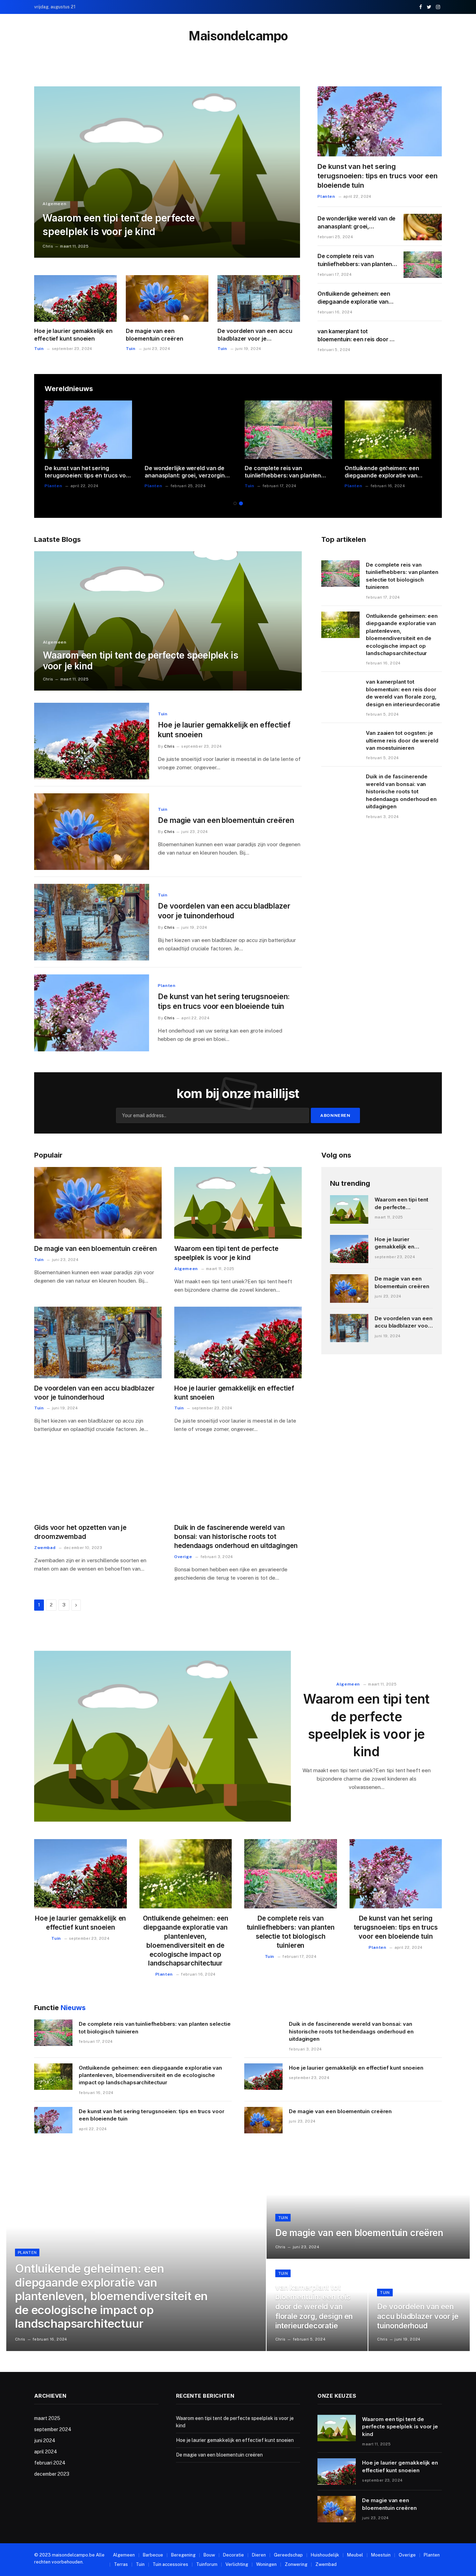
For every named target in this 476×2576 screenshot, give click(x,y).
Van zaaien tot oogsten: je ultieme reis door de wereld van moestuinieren (402, 740)
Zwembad (45, 1548)
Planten (326, 196)
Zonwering (296, 2564)
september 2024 (53, 2429)
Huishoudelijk (325, 2555)
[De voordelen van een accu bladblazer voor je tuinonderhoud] (259, 298)
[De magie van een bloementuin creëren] (167, 298)
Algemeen (54, 204)
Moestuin (381, 2555)
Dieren (259, 2555)
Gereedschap (288, 2555)
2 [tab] (241, 503)
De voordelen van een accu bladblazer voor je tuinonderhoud (255, 335)
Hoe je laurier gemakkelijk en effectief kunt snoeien (73, 335)
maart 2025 (47, 2418)
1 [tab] (235, 503)
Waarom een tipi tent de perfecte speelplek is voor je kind (119, 225)
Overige (183, 1557)
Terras (121, 2564)
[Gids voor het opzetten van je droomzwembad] (98, 1482)
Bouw (209, 2555)
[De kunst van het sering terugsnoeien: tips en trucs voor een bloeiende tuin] (380, 121)
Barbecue (153, 2555)
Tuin (39, 349)
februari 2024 (50, 2463)
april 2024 (46, 2452)
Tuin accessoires (170, 2564)
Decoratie (233, 2555)
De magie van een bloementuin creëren (154, 335)
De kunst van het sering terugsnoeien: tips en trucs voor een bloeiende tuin (377, 176)
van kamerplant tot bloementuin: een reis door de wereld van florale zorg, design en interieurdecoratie (357, 336)
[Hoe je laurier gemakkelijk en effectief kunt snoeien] (75, 298)
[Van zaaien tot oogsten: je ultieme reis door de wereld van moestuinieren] (340, 742)
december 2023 (52, 2474)
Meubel (355, 2555)
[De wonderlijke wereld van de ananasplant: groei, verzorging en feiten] (423, 227)
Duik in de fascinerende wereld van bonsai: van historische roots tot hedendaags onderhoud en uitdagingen (401, 791)
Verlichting (237, 2564)
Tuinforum (207, 2564)
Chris (48, 246)
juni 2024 (45, 2441)
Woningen (266, 2564)
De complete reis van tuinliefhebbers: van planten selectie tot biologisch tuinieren (355, 260)
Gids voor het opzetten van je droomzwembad (80, 1532)
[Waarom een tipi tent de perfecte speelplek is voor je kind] (167, 172)
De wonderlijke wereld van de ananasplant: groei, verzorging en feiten (356, 223)
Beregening (183, 2555)
